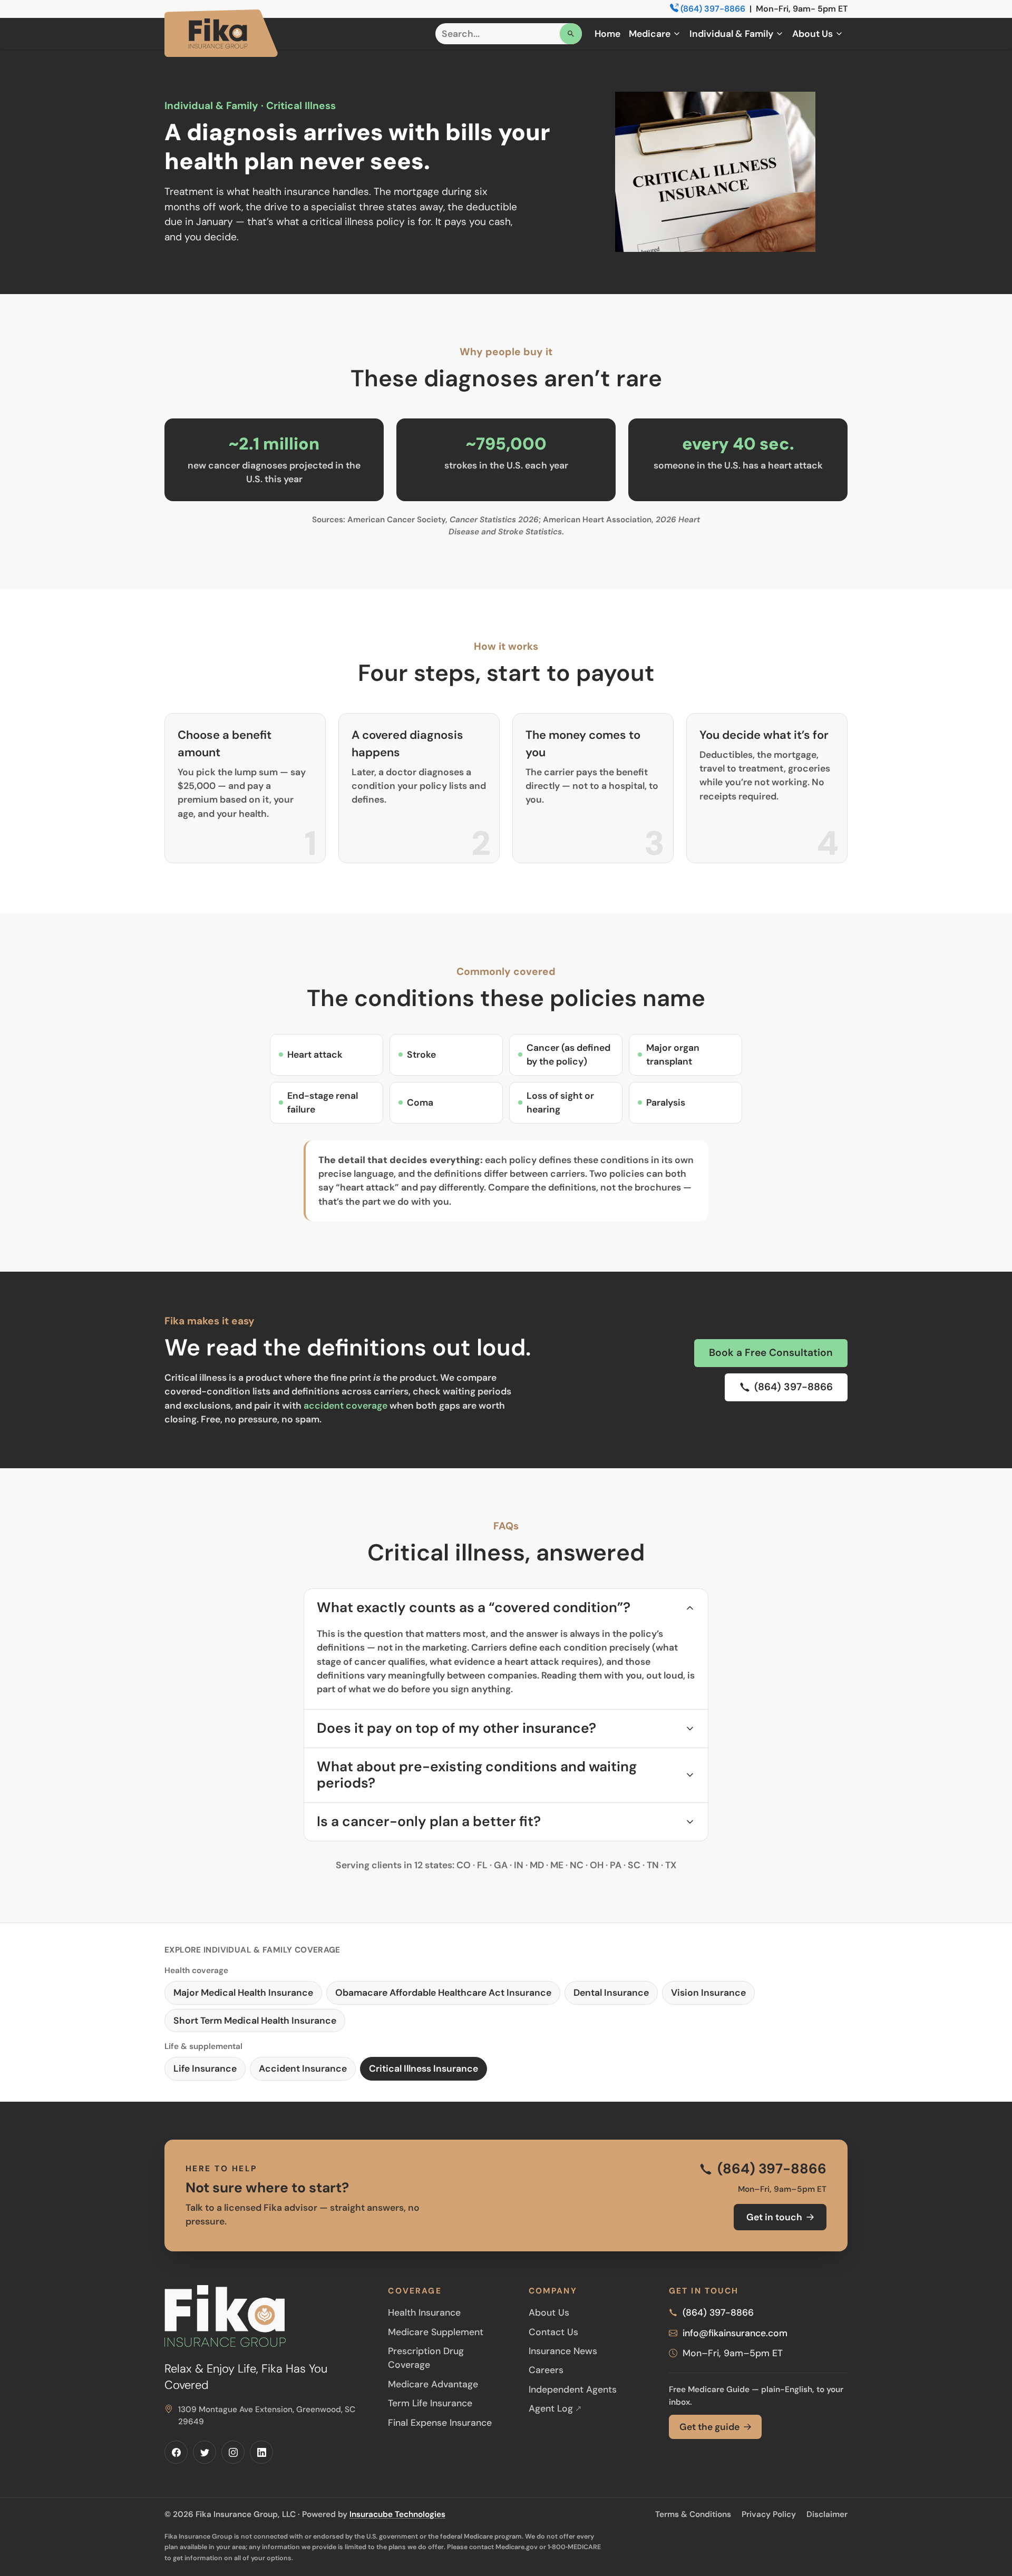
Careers (546, 2370)
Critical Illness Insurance (424, 2068)
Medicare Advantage (433, 2384)
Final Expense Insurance (440, 2423)
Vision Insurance (708, 1993)
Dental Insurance (611, 1993)
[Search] (571, 34)
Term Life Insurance (430, 2403)
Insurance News (563, 2351)
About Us (812, 34)
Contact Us (553, 2332)
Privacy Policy (769, 2514)
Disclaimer (827, 2514)
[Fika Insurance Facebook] (176, 2452)
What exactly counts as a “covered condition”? (474, 1607)
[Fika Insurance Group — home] (221, 33)
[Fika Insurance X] (205, 2452)
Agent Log (555, 2408)
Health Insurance (424, 2312)
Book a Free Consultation (771, 1353)
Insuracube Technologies (397, 2514)
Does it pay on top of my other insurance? (456, 1728)
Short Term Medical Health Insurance (255, 2021)
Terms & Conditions (693, 2514)
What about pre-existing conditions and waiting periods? (477, 1775)
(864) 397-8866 (713, 9)
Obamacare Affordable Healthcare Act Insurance (443, 1993)
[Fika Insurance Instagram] (233, 2452)
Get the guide (709, 2427)
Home (607, 34)
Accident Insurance (303, 2068)
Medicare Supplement (436, 2332)
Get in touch (774, 2217)
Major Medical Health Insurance (243, 1993)
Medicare (650, 34)
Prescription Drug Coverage (426, 2358)
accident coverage (346, 1406)
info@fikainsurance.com (735, 2333)
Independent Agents (573, 2389)
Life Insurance (205, 2068)
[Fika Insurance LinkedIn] (261, 2452)
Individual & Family (731, 34)
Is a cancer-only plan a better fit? (429, 1821)
